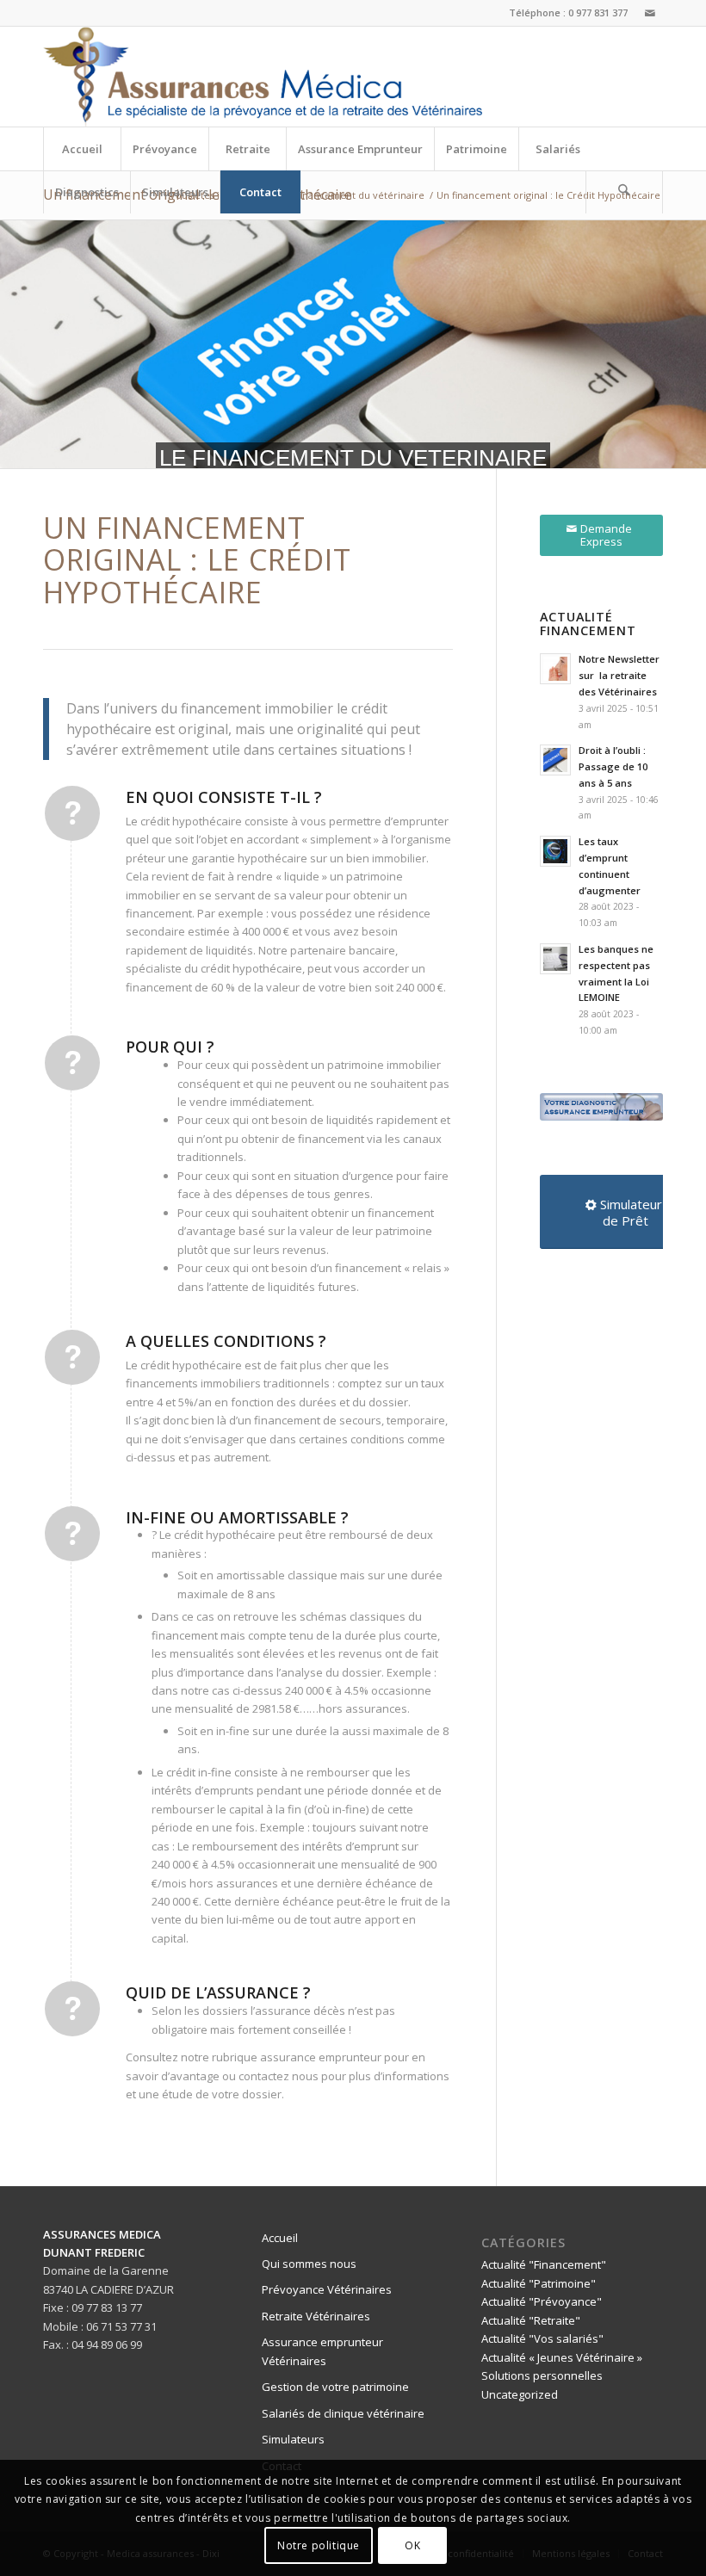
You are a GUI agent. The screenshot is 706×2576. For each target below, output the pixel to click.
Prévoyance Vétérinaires (327, 2289)
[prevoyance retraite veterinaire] (263, 77)
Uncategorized (520, 2394)
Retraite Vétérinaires (316, 2316)
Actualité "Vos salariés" (542, 2338)
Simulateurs (293, 2439)
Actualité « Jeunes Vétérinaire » (562, 2357)
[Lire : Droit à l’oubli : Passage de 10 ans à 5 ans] (555, 760)
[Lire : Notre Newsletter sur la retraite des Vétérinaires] (555, 669)
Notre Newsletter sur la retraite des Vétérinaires (619, 675)
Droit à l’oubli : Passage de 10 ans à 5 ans (613, 766)
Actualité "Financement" (544, 2264)
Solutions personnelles (542, 2375)
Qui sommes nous (309, 2264)
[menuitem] (82, 149)
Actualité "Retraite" (531, 2320)
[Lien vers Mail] (650, 13)
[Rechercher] (624, 192)
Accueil (280, 2238)
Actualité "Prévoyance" (542, 2301)
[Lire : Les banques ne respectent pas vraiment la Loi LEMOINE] (555, 959)
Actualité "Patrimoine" (539, 2283)
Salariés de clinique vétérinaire (343, 2413)
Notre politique (319, 2545)
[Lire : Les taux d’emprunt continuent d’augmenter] (555, 851)
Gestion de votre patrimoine (335, 2387)
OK (412, 2545)
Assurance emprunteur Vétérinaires (322, 2351)
